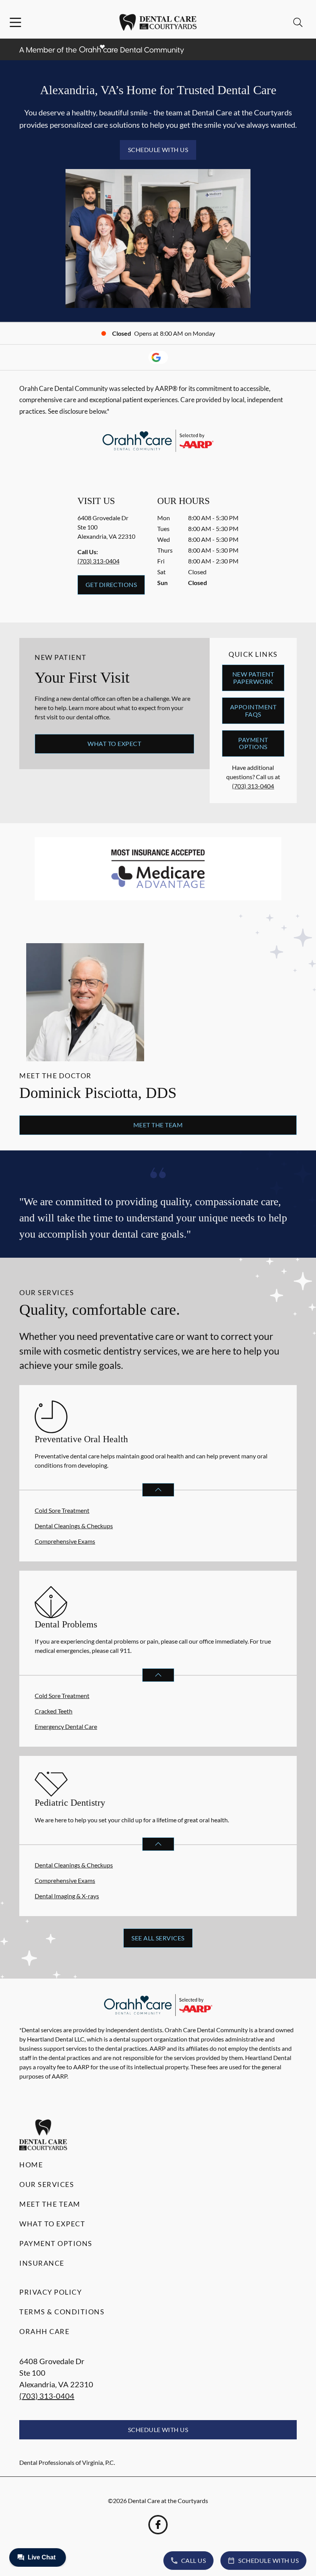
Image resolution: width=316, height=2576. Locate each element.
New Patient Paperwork (253, 677)
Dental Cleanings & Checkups (74, 1526)
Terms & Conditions (62, 2312)
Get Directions (111, 584)
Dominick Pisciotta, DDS (98, 1093)
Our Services (47, 2184)
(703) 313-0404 (98, 561)
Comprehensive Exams (65, 1541)
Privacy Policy (50, 2292)
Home (31, 2165)
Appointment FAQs (253, 710)
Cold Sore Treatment (62, 1510)
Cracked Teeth (54, 1711)
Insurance (42, 2263)
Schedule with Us (158, 150)
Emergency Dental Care (66, 1726)
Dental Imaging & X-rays (67, 1896)
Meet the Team (158, 1125)
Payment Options (253, 743)
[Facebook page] (158, 2525)
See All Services (158, 1938)
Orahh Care (44, 2331)
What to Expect (114, 743)
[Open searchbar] (298, 22)
